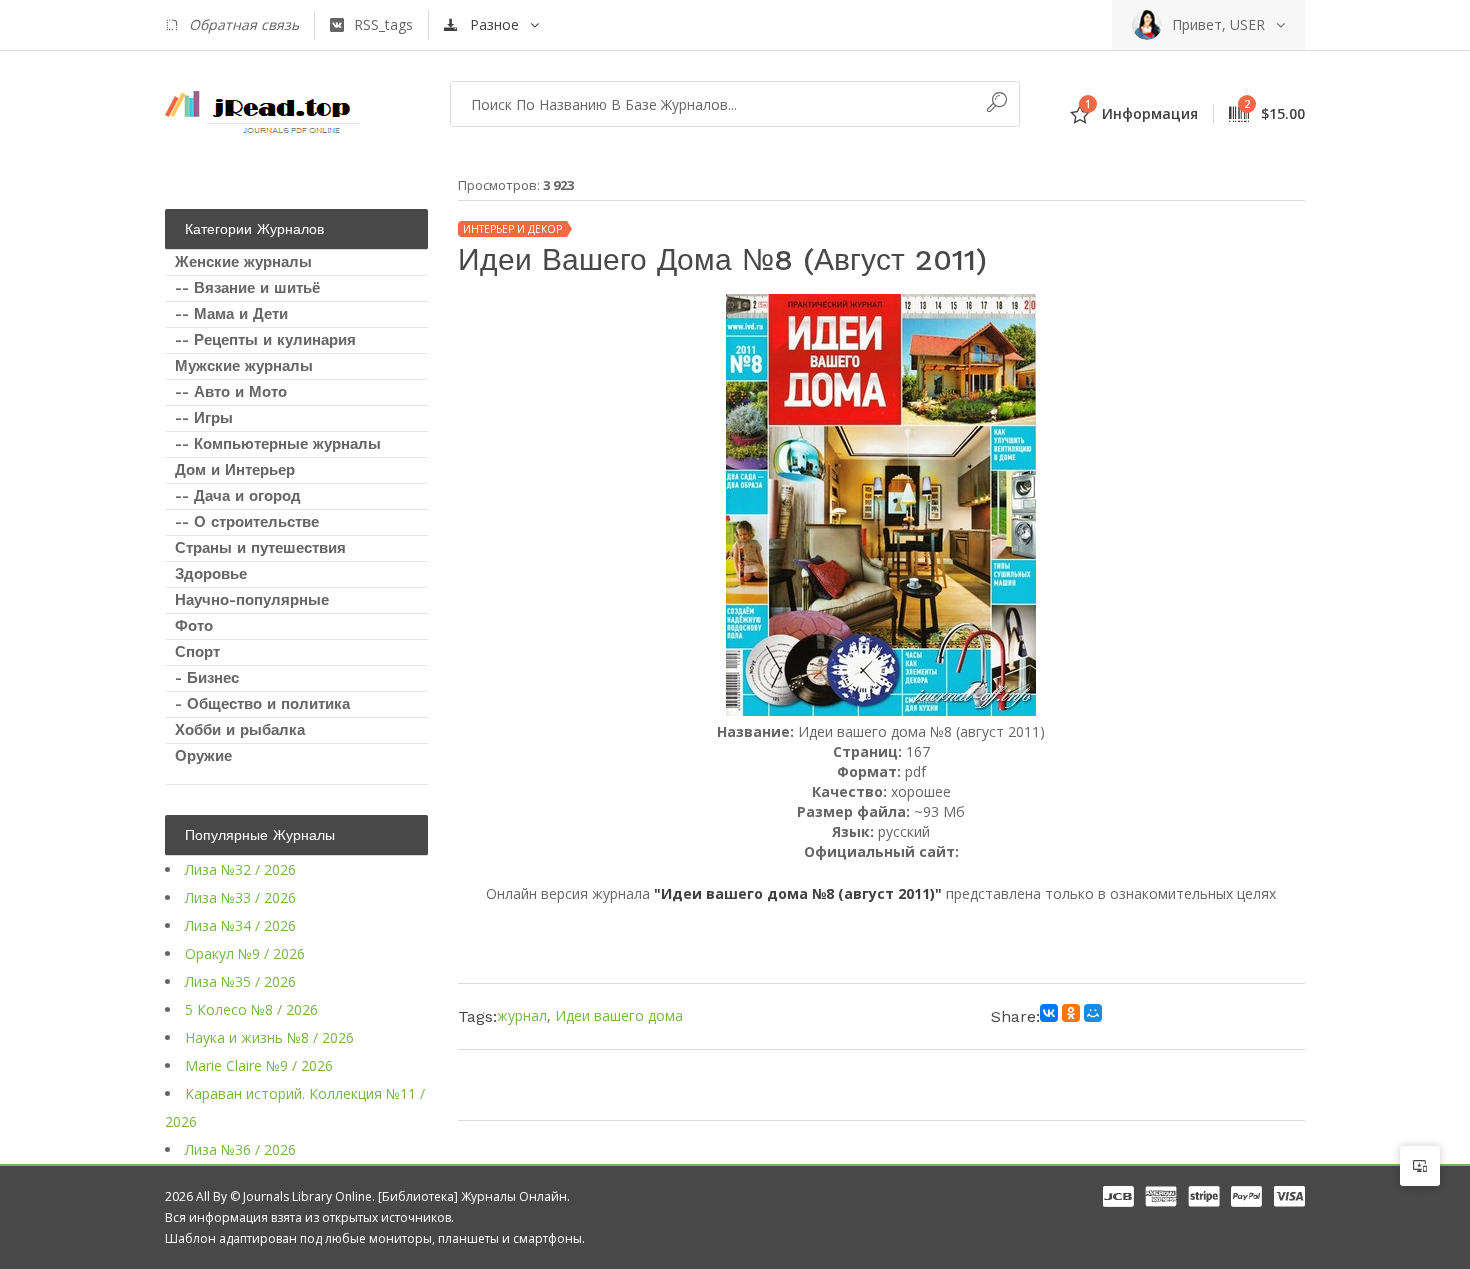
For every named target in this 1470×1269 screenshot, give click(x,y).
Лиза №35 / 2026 (240, 981)
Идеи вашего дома (619, 1015)
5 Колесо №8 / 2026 (251, 1009)
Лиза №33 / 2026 (240, 897)
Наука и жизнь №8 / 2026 (269, 1037)
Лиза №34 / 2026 (240, 925)
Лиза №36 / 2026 (240, 1149)
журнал (522, 1015)
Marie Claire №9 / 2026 (259, 1065)
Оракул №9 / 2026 (245, 953)
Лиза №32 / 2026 (240, 869)
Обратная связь (244, 24)
